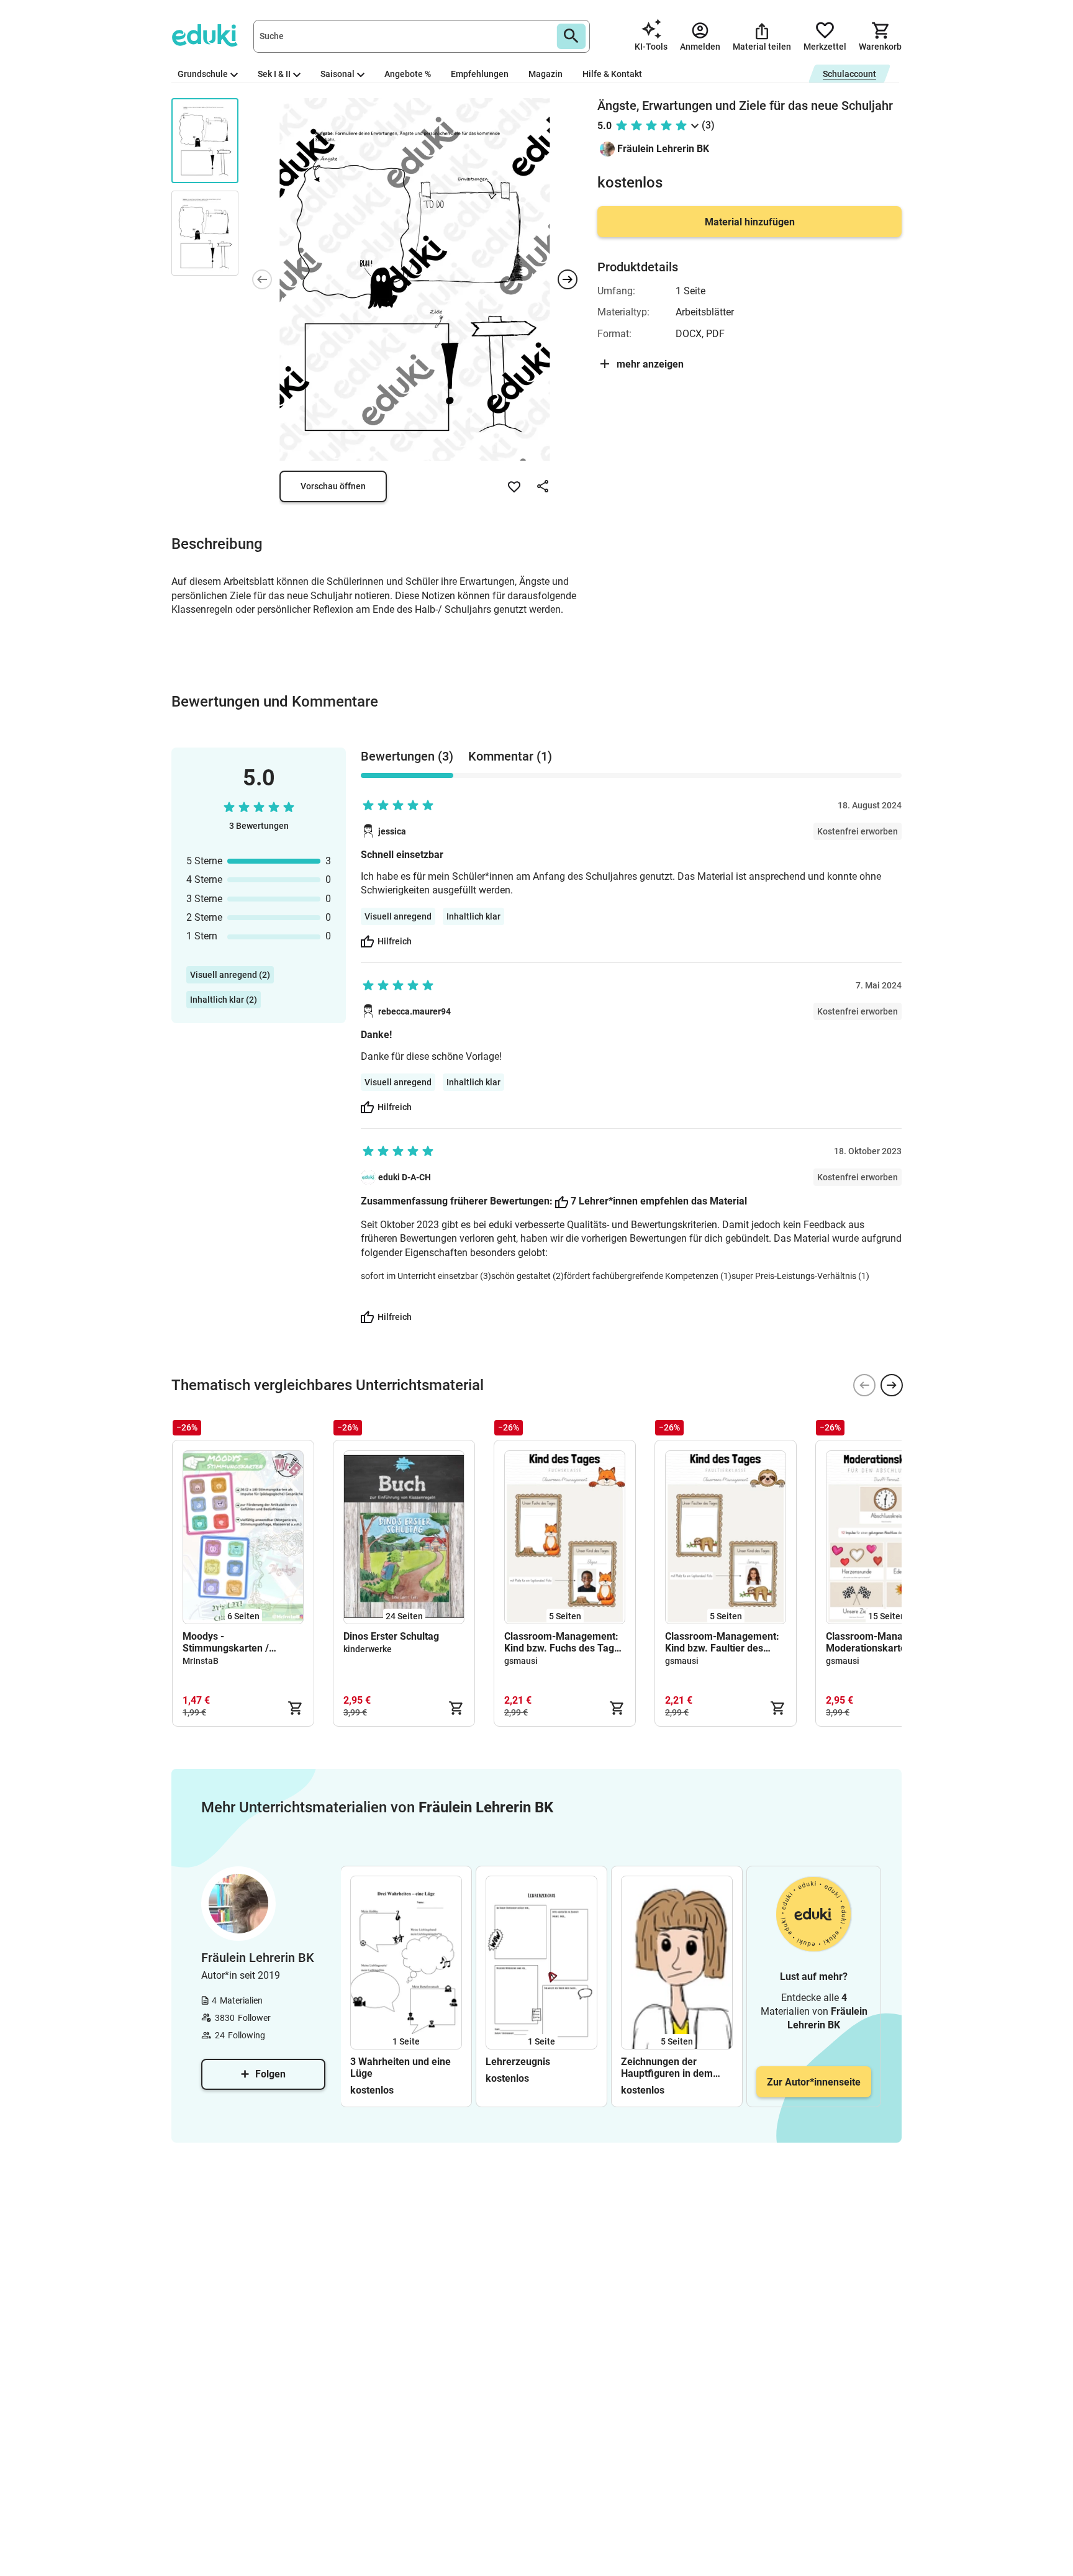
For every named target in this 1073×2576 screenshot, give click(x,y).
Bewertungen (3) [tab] (407, 756)
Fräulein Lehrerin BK (663, 149)
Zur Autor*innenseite (814, 2082)
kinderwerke (368, 1649)
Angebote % (408, 74)
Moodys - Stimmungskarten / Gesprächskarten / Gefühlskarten (226, 1642)
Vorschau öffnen (333, 486)
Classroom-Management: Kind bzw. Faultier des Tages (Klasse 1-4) (722, 1642)
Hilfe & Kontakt (612, 74)
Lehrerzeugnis (518, 2062)
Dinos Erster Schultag (391, 1636)
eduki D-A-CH (405, 1177)
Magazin (546, 74)
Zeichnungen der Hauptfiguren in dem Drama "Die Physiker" (668, 2068)
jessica (392, 831)
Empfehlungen (480, 74)
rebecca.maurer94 (414, 1011)
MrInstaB (201, 1661)
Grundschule (203, 74)
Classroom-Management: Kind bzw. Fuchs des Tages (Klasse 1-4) (564, 1642)
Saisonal (337, 74)
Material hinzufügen (750, 222)
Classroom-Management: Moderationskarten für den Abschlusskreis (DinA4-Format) (886, 1642)
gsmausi (521, 1661)
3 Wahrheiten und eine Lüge (401, 2068)
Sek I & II (274, 74)
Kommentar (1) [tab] (510, 756)
